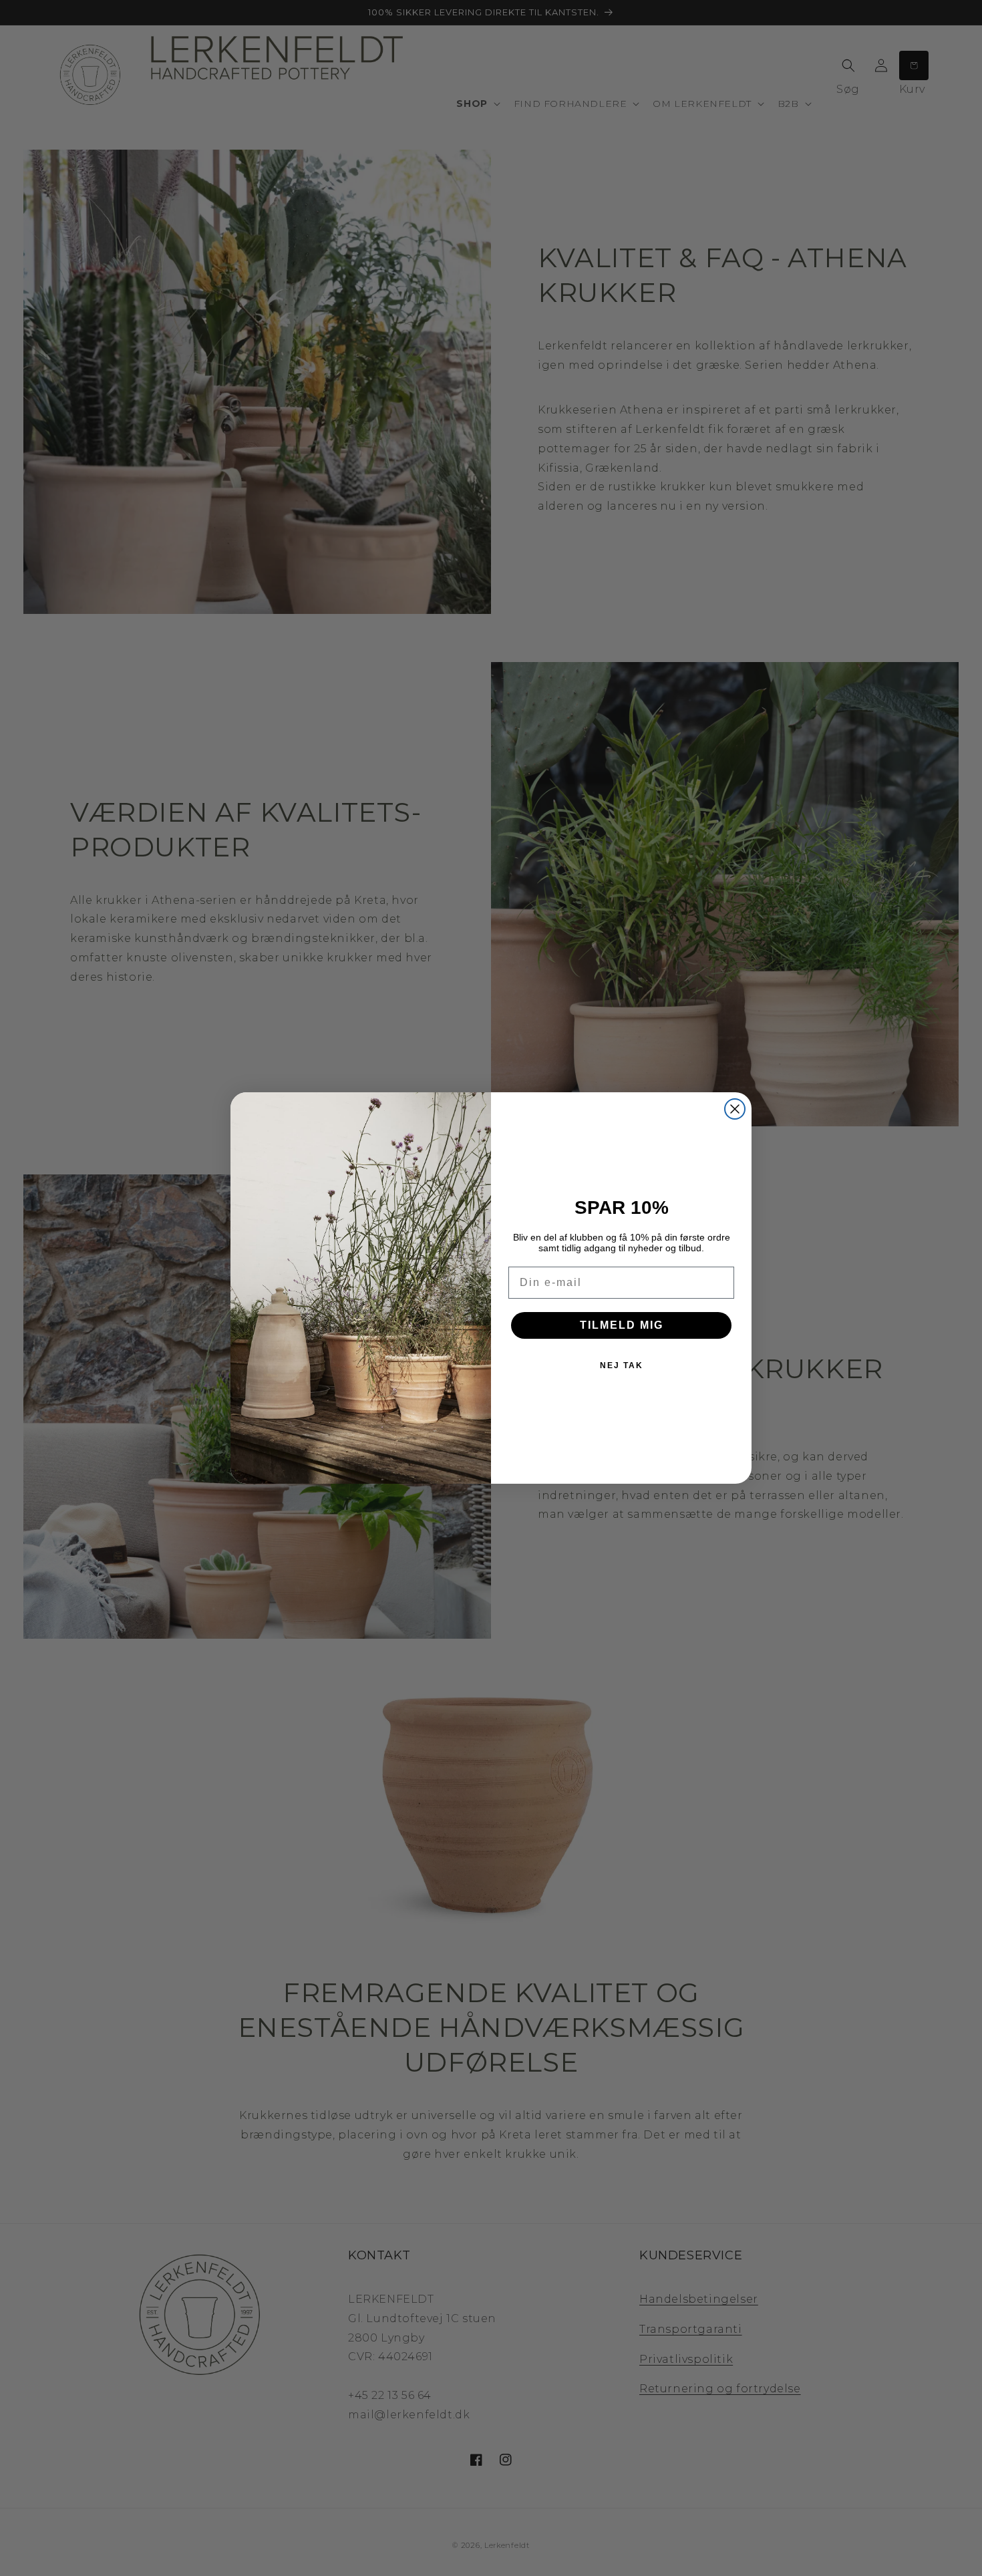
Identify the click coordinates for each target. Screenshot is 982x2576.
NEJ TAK (622, 1365)
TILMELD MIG (622, 1325)
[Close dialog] (735, 1109)
